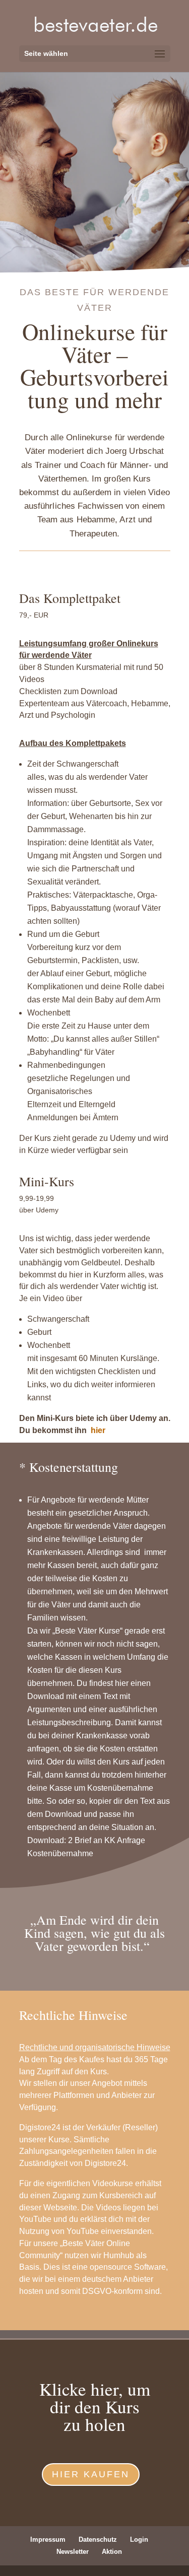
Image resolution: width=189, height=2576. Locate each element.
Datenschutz (98, 2539)
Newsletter (73, 2552)
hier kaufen (91, 2474)
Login (139, 2539)
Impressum (48, 2539)
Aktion (112, 2552)
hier (98, 1430)
